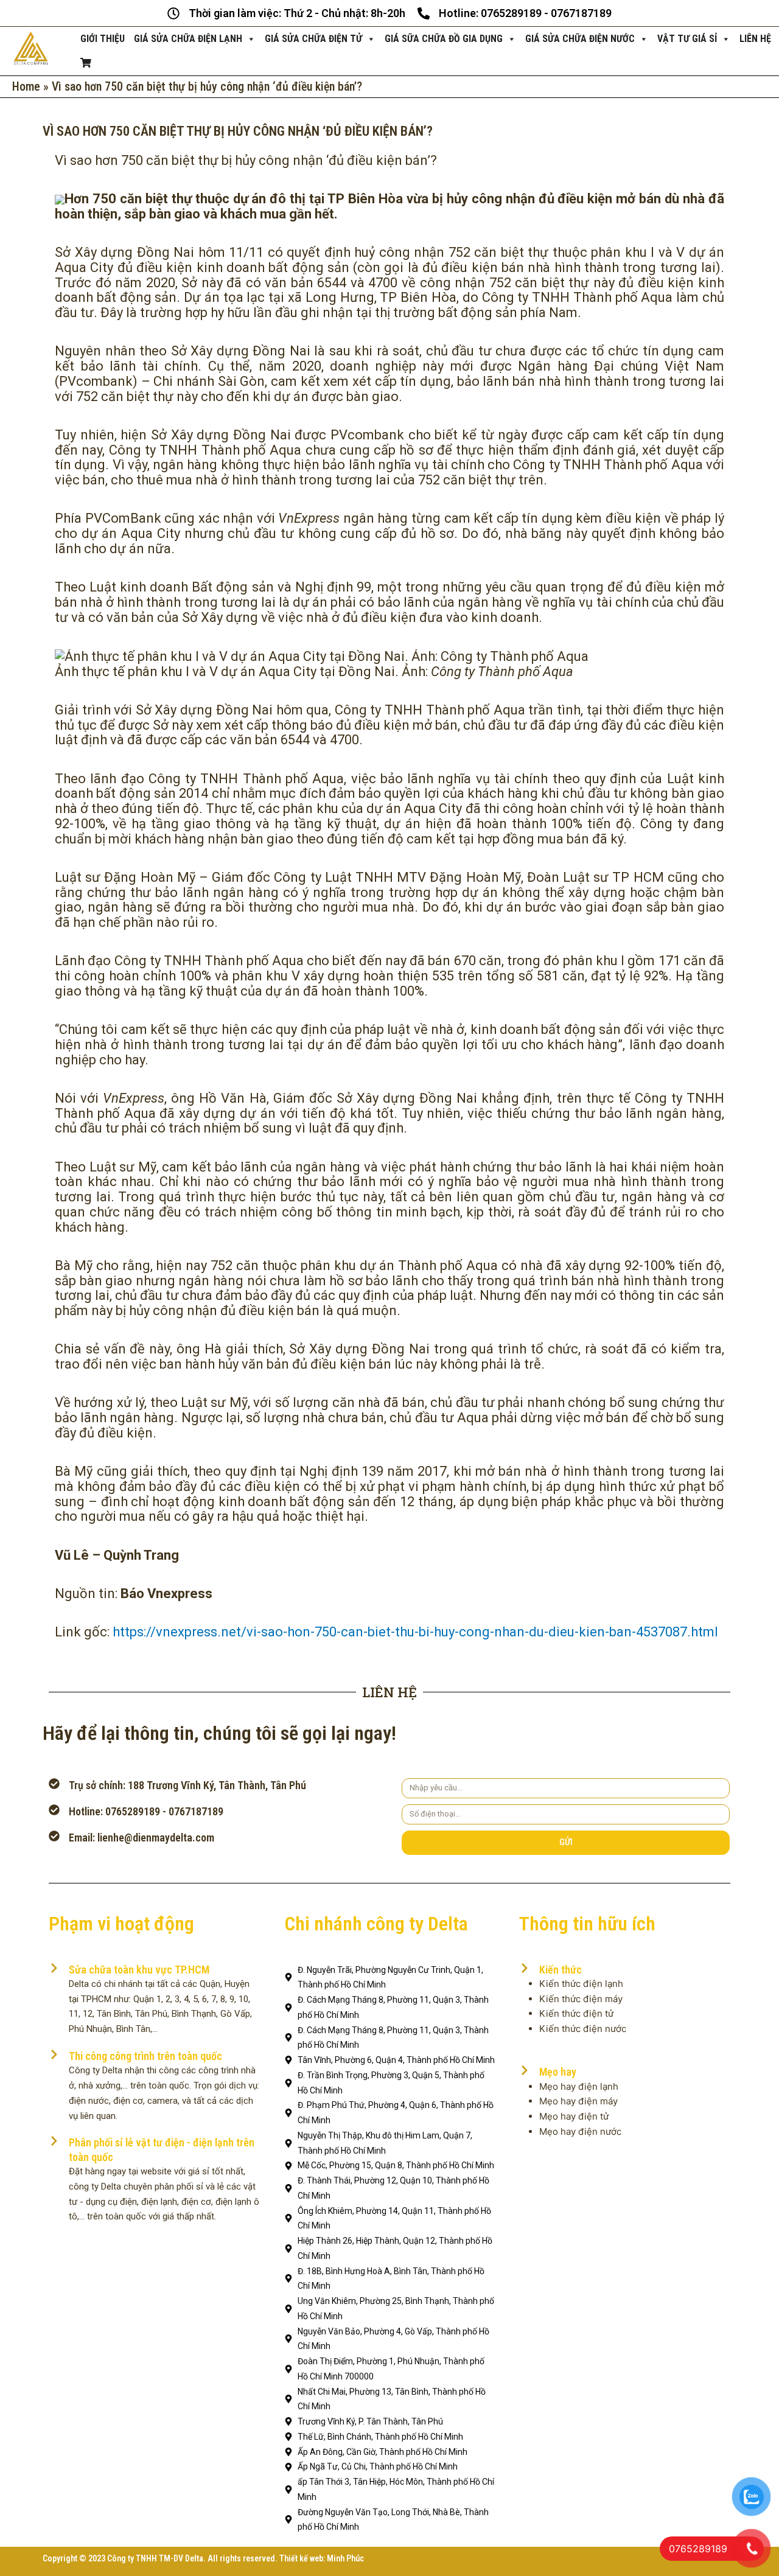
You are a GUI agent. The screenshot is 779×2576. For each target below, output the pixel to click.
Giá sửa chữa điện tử (313, 39)
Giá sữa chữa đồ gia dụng (444, 39)
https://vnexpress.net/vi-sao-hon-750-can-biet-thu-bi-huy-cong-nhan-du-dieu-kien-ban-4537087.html (415, 1632)
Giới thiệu (103, 39)
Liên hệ (755, 39)
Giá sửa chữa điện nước (580, 39)
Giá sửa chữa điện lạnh (188, 39)
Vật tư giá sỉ (687, 39)
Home (26, 86)
